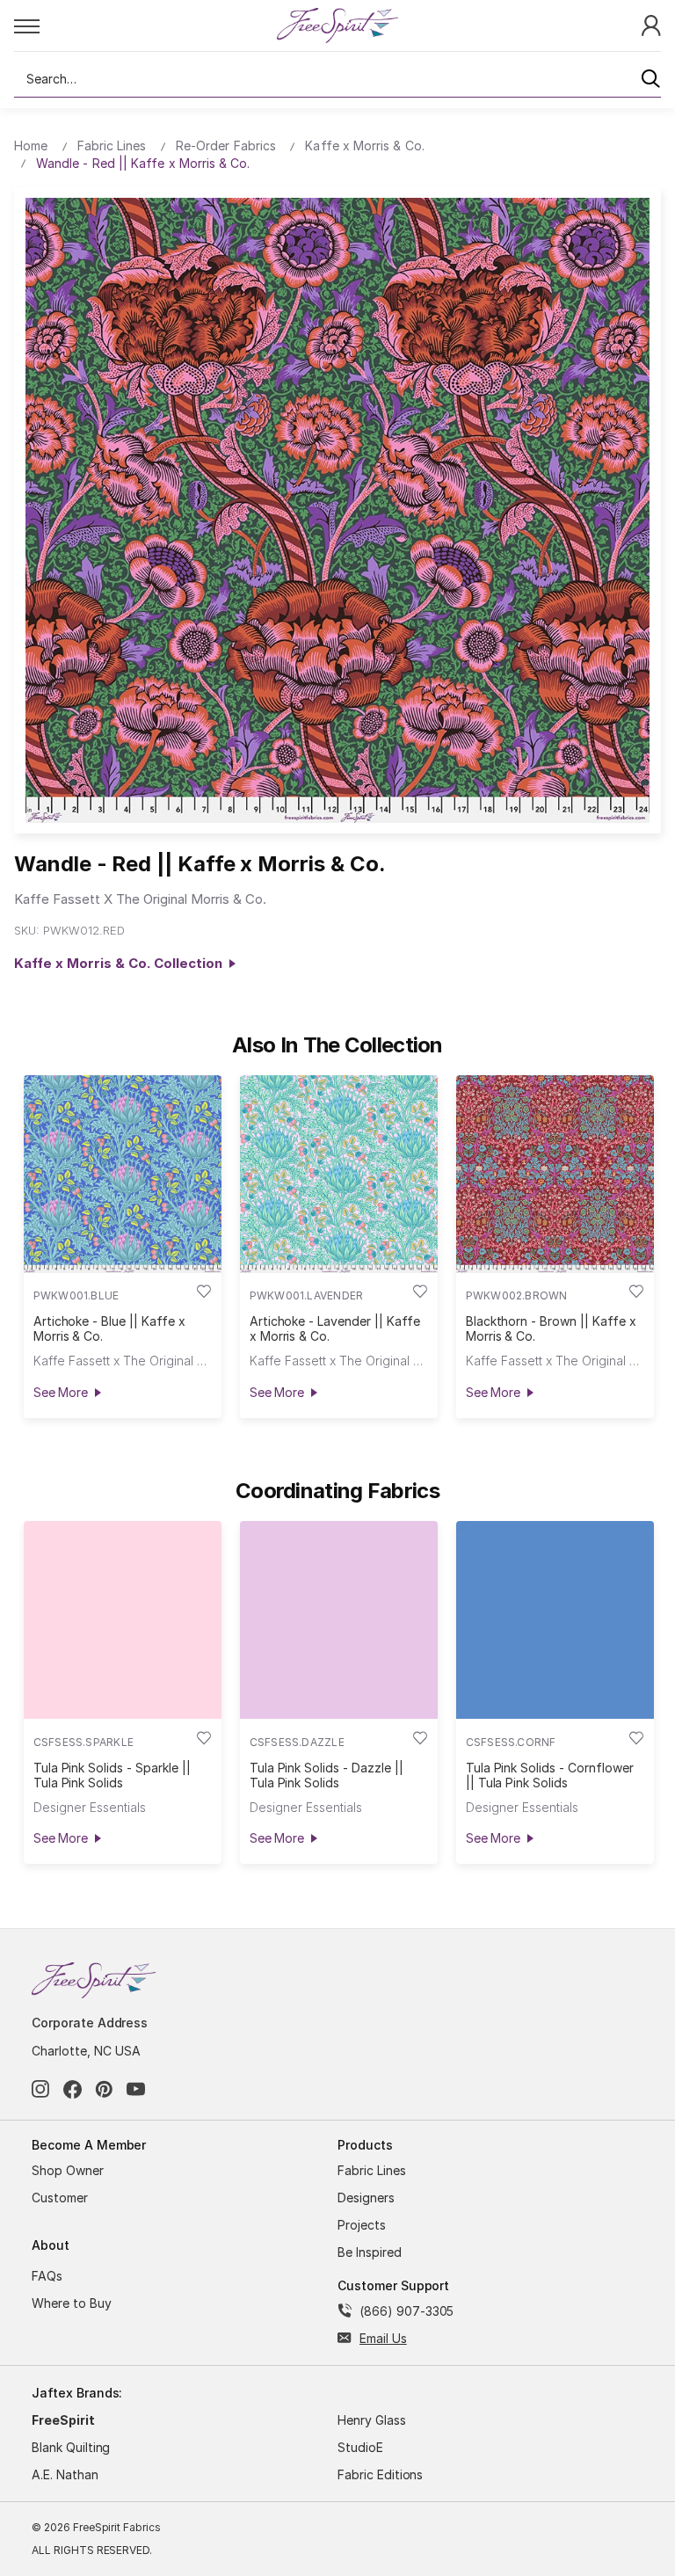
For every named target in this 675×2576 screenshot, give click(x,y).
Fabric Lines (372, 2170)
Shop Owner (68, 2170)
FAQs (47, 2276)
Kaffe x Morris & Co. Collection (122, 963)
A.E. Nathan (65, 2474)
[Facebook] (73, 2089)
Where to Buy (72, 2303)
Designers (366, 2198)
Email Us (383, 2338)
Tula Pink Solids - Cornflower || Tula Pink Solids (550, 1775)
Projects (362, 2225)
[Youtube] (136, 2089)
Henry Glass (372, 2420)
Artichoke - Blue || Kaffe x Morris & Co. (109, 1328)
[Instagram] (41, 2089)
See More (61, 1392)
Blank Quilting (71, 2447)
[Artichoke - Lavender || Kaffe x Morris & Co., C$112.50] (339, 1174)
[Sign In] (651, 24)
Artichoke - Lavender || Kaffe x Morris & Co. (335, 1328)
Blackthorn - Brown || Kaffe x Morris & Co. (551, 1328)
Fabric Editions (380, 2474)
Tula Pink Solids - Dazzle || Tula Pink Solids (327, 1775)
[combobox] (337, 79)
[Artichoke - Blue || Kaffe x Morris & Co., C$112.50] (123, 1174)
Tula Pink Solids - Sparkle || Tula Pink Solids (112, 1775)
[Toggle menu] (145, 25)
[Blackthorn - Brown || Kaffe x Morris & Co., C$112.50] (555, 1174)
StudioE (360, 2447)
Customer (60, 2198)
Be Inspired (370, 2252)
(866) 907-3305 (406, 2311)
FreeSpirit (63, 2420)
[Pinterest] (104, 2089)
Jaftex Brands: (77, 2393)
